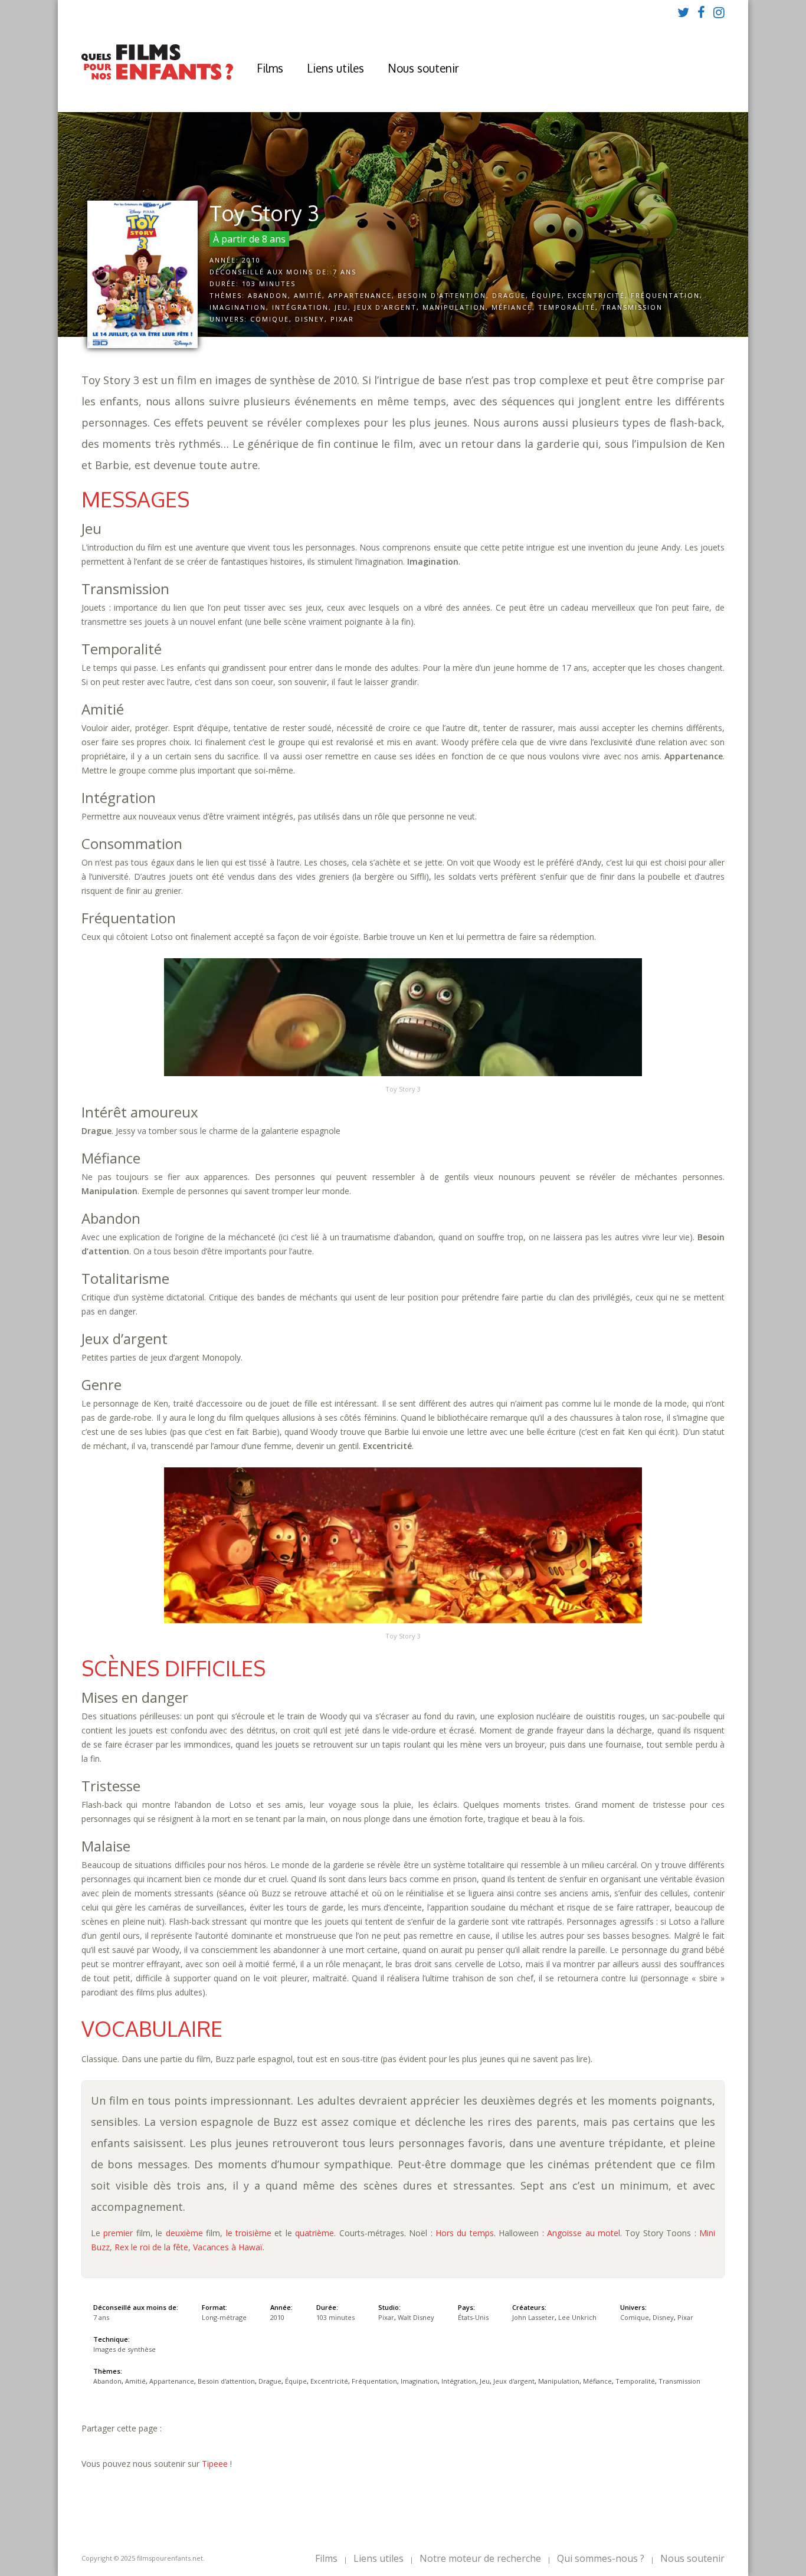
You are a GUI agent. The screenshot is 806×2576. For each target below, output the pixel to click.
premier (118, 2233)
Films (270, 68)
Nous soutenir (423, 68)
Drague (509, 295)
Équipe (547, 295)
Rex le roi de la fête (151, 2247)
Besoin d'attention (442, 295)
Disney (310, 319)
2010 (251, 260)
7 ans (345, 272)
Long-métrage (224, 2317)
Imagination (238, 307)
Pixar (342, 319)
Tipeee (215, 2464)
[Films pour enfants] (157, 77)
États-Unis (473, 2317)
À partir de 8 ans (249, 239)
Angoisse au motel (584, 2233)
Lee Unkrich (577, 2317)
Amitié (308, 295)
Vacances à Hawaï (228, 2247)
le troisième (249, 2233)
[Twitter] (683, 12)
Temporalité (567, 307)
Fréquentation (665, 295)
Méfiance (512, 307)
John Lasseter (533, 2317)
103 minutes (269, 284)
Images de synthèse (124, 2349)
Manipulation (454, 307)
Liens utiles (335, 68)
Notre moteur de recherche (480, 2558)
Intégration (300, 307)
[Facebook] (701, 12)
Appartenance (360, 295)
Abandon (268, 295)
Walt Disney (416, 2317)
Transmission (632, 307)
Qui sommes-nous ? (601, 2558)
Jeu (341, 307)
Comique (270, 319)
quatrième (314, 2233)
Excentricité (596, 295)
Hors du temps (465, 2233)
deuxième (184, 2233)
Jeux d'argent (385, 307)
